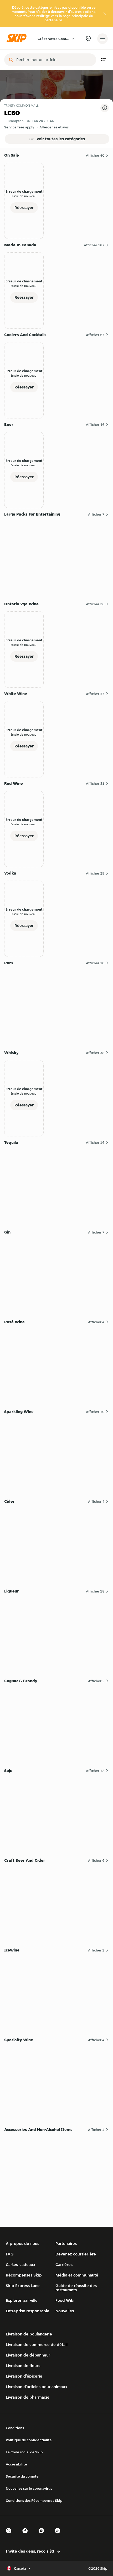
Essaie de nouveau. (24, 196)
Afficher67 (95, 335)
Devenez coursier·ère (76, 2254)
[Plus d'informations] (105, 108)
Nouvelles (65, 2311)
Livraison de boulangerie (29, 2334)
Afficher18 (95, 1591)
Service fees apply (19, 127)
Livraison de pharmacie (28, 2397)
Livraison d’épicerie (24, 2376)
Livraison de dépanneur (28, 2355)
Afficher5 (96, 1681)
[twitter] (10, 2535)
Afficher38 (95, 1053)
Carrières (64, 2265)
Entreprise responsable (28, 2311)
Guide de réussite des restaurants (76, 2288)
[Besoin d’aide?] (88, 39)
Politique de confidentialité (29, 2440)
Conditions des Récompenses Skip (34, 2500)
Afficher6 (96, 1860)
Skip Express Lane (23, 2286)
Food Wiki (65, 2300)
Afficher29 (95, 873)
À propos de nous (22, 2243)
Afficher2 (96, 1950)
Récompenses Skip (24, 2275)
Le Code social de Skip (24, 2452)
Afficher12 (95, 1771)
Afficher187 (94, 245)
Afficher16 (95, 1142)
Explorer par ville (22, 2300)
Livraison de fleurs (23, 2366)
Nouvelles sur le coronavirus (29, 2488)
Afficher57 (95, 694)
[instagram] (43, 2535)
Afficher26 (95, 604)
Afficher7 (96, 514)
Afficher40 (95, 155)
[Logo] (18, 39)
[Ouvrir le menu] (102, 39)
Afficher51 (95, 783)
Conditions (15, 2428)
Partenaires (66, 2243)
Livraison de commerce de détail (37, 2345)
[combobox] (54, 60)
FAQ (10, 2254)
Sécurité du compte (22, 2476)
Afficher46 (95, 425)
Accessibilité (16, 2464)
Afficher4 (96, 1322)
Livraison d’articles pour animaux (37, 2387)
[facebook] (27, 2535)
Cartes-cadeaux (20, 2265)
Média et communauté (77, 2275)
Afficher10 (95, 963)
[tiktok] (59, 2535)
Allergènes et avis (54, 127)
